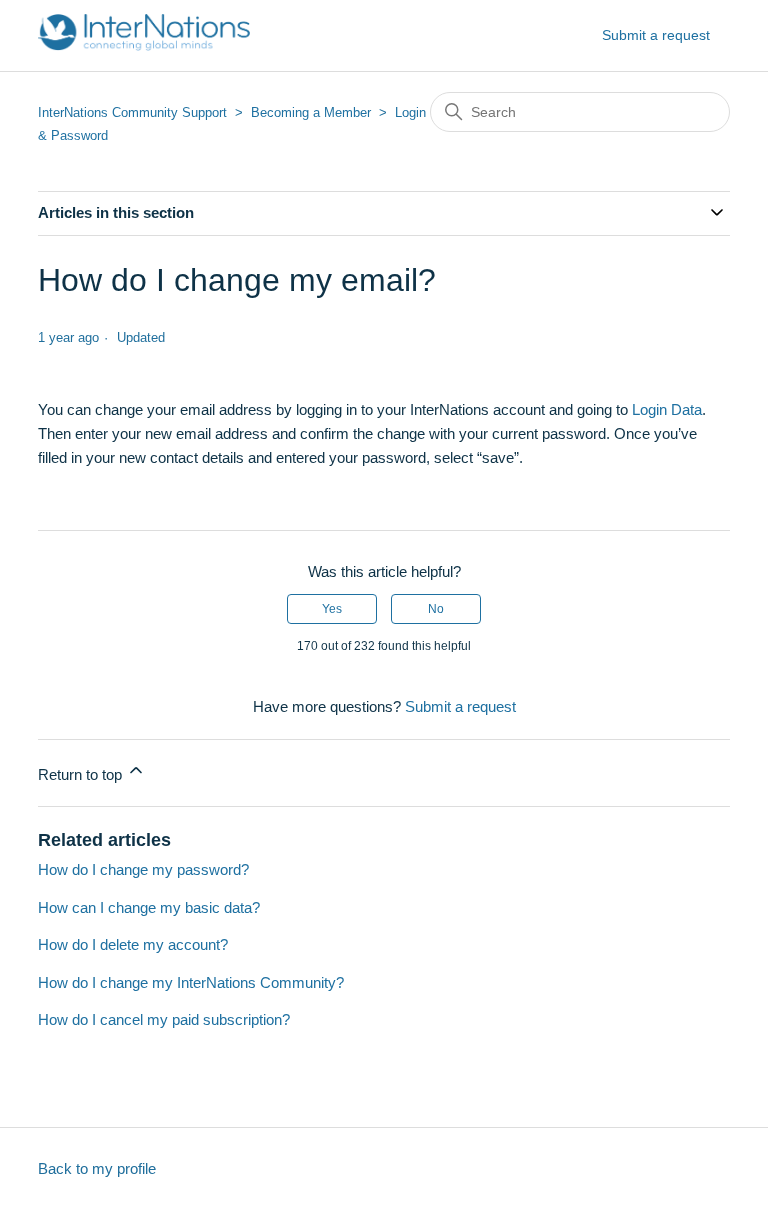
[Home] (144, 45)
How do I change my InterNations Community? (191, 982)
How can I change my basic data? (149, 907)
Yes (332, 609)
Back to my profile (97, 1168)
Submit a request (656, 35)
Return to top (82, 774)
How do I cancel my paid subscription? (164, 1019)
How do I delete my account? (133, 944)
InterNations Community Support (132, 112)
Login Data (667, 409)
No (436, 609)
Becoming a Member (311, 112)
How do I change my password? (143, 869)
